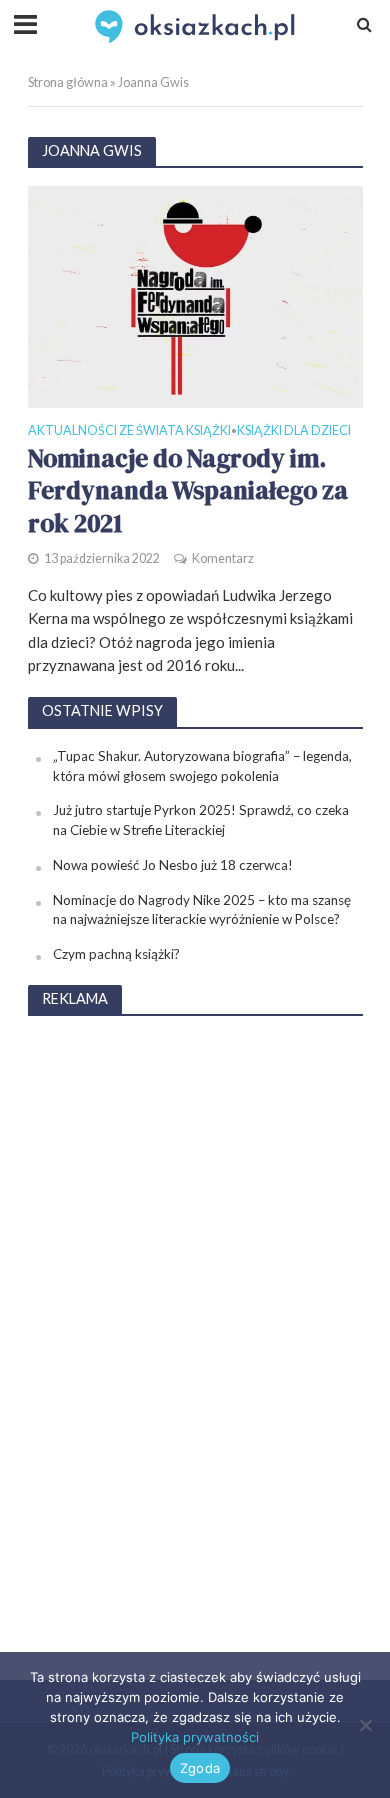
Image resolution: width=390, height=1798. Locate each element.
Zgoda (200, 1768)
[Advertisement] (195, 1334)
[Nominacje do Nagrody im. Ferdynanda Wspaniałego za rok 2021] (195, 295)
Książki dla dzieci (294, 431)
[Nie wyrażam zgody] (365, 1725)
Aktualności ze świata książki (129, 431)
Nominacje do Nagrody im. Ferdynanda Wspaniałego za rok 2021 (188, 490)
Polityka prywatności (195, 1737)
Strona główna (68, 82)
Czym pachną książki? (116, 954)
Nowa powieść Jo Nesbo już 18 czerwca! (173, 865)
